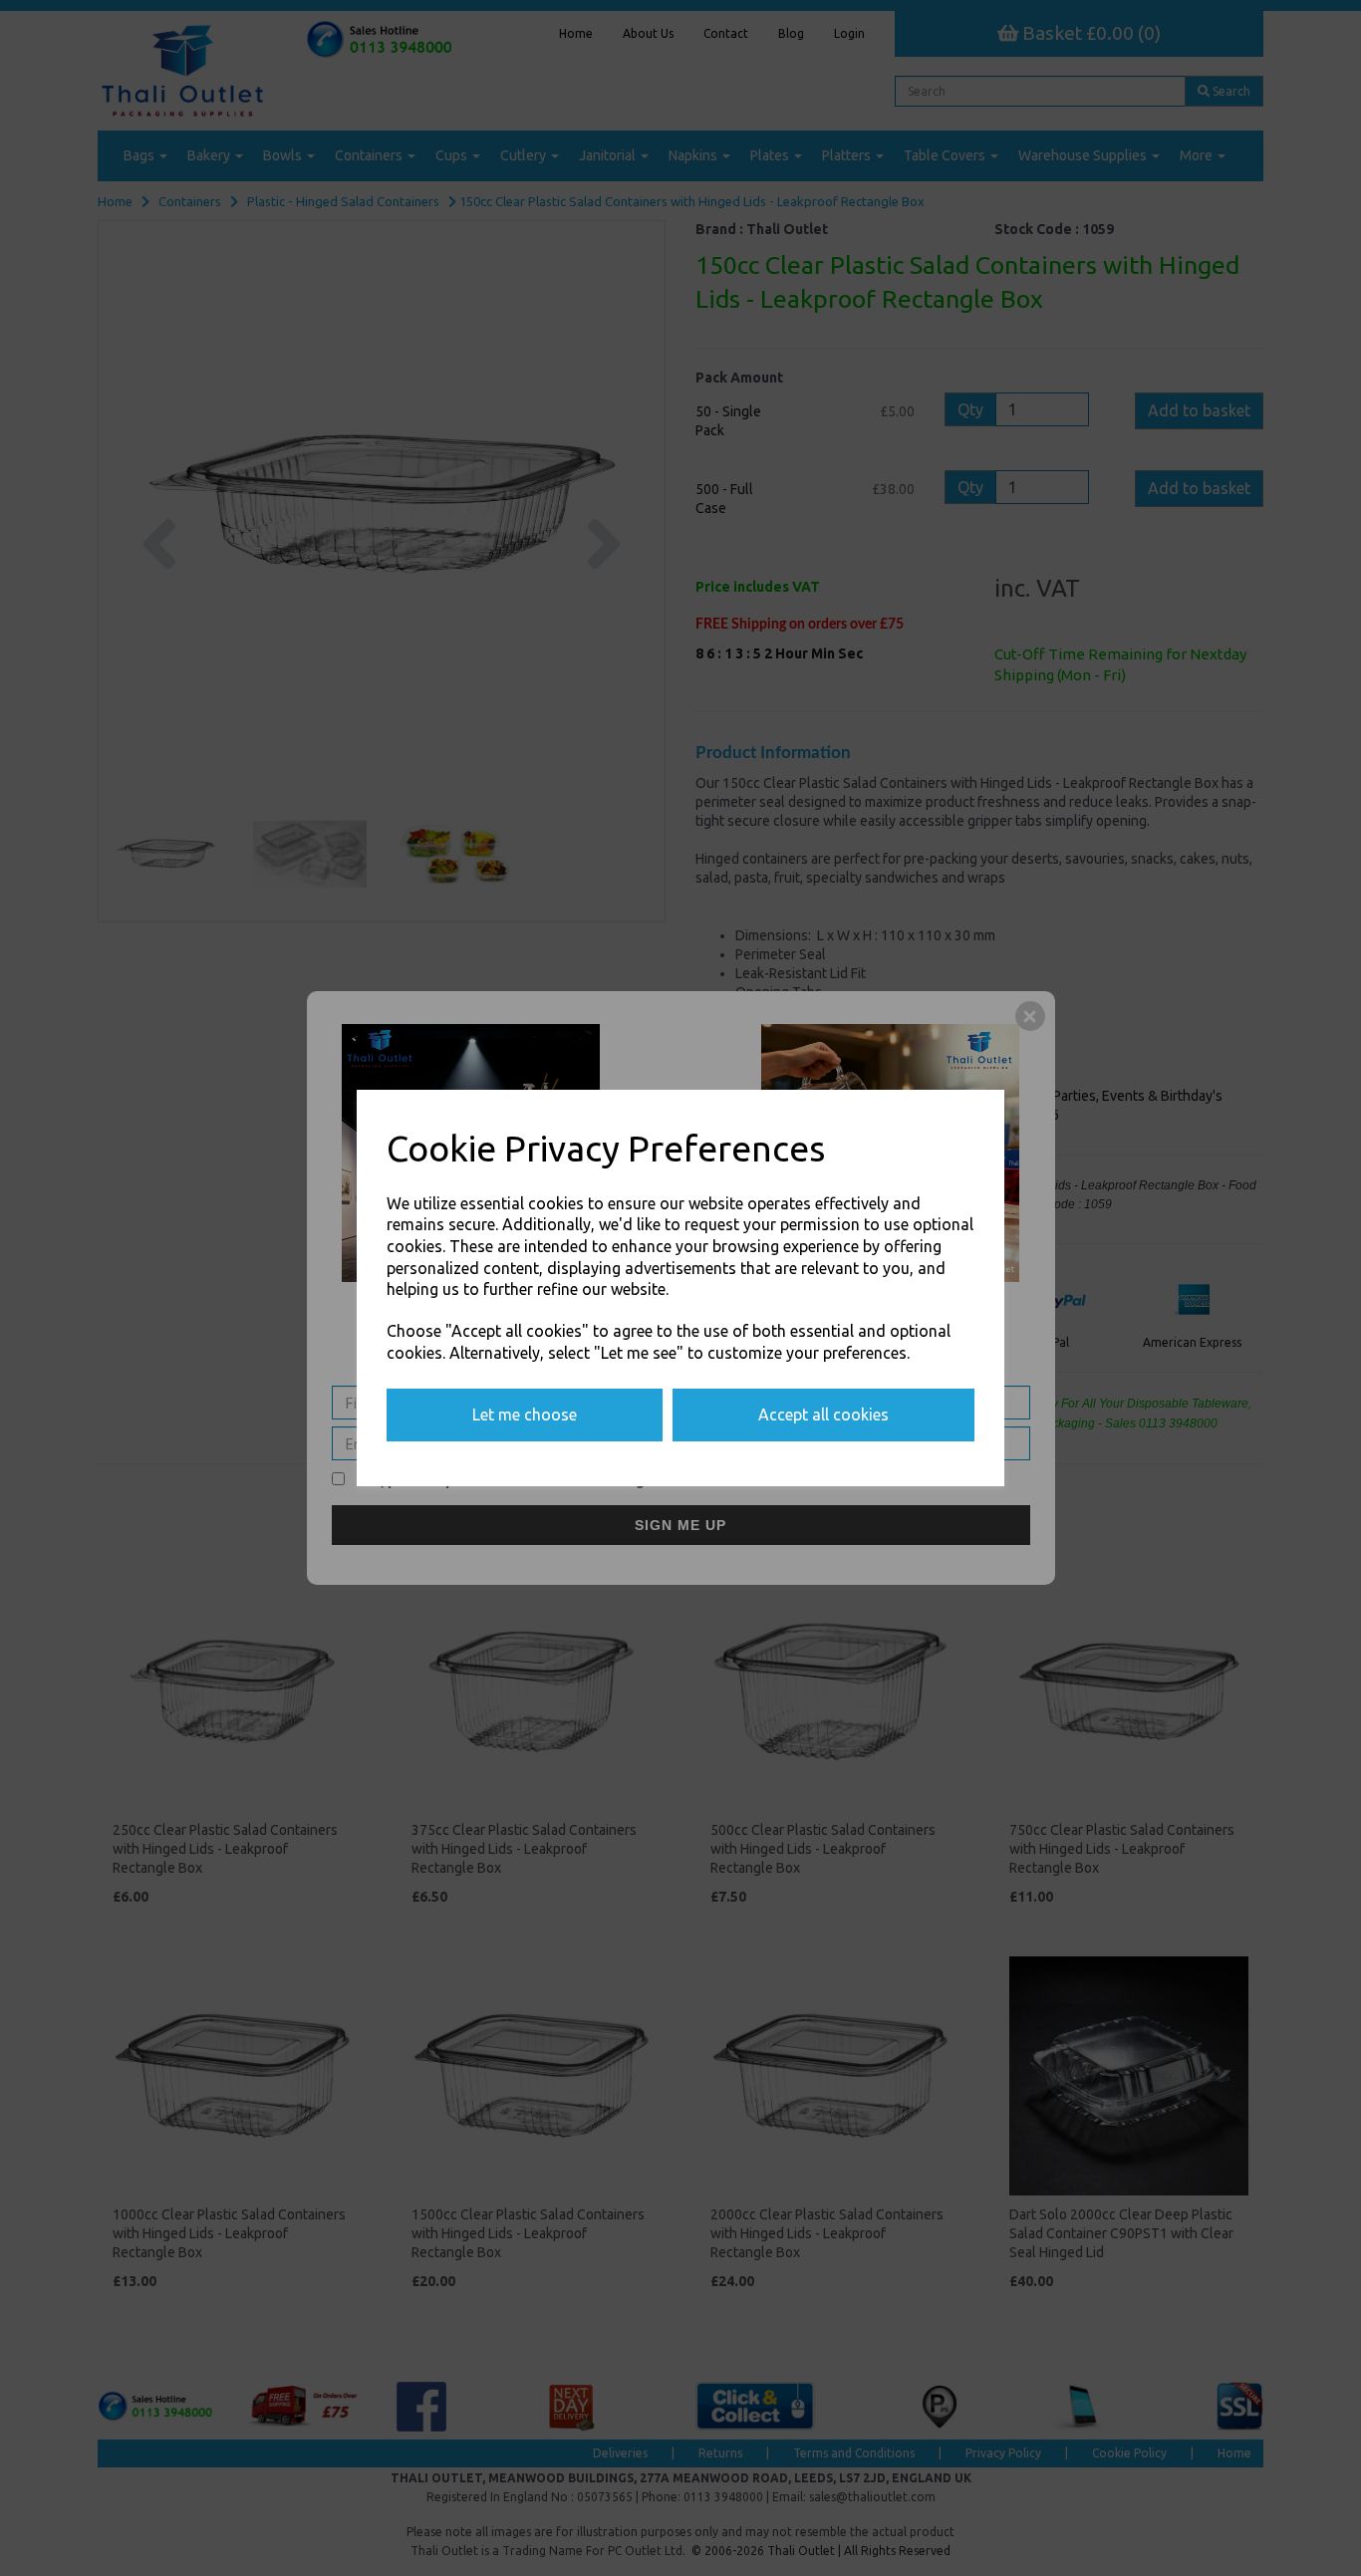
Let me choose (525, 1415)
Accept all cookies (823, 1415)
